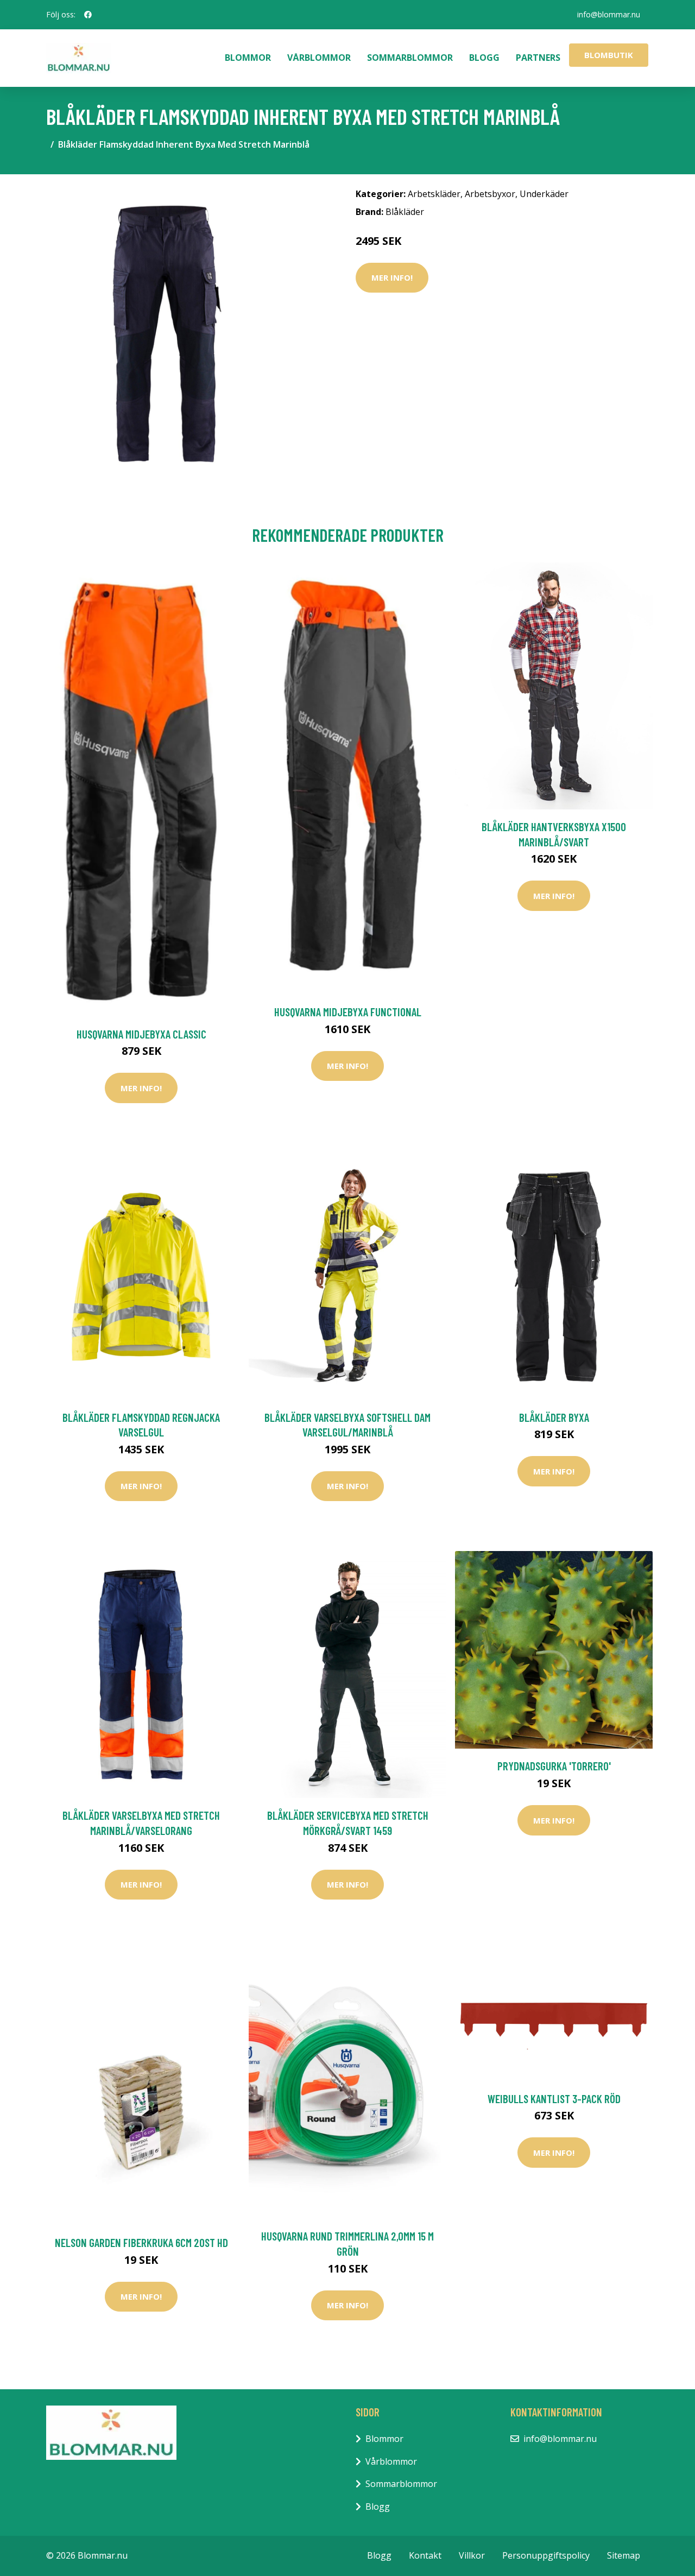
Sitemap (624, 2555)
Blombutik (609, 55)
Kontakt (425, 2555)
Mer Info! (392, 277)
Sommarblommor (410, 58)
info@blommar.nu (609, 14)
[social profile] (88, 15)
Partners (538, 58)
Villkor (472, 2555)
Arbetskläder (434, 194)
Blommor (248, 58)
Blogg (484, 58)
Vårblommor (319, 58)
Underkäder (544, 194)
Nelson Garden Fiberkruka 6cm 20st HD (141, 2242)
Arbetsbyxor (490, 194)
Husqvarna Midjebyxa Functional (348, 1012)
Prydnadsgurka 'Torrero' (554, 1766)
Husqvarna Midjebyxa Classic (141, 1034)
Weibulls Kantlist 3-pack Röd (554, 2099)
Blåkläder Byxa (554, 1417)
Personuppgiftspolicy (546, 2555)
